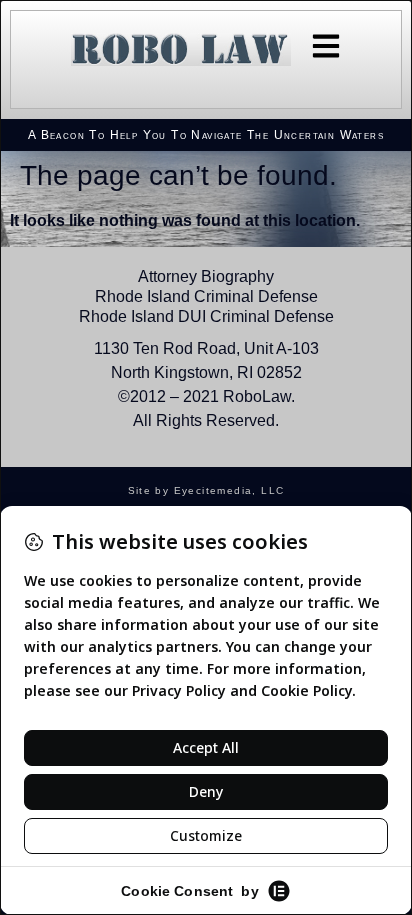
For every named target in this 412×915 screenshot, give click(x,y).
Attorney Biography (206, 276)
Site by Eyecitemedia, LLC (206, 490)
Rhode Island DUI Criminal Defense (206, 316)
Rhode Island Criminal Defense (206, 296)
